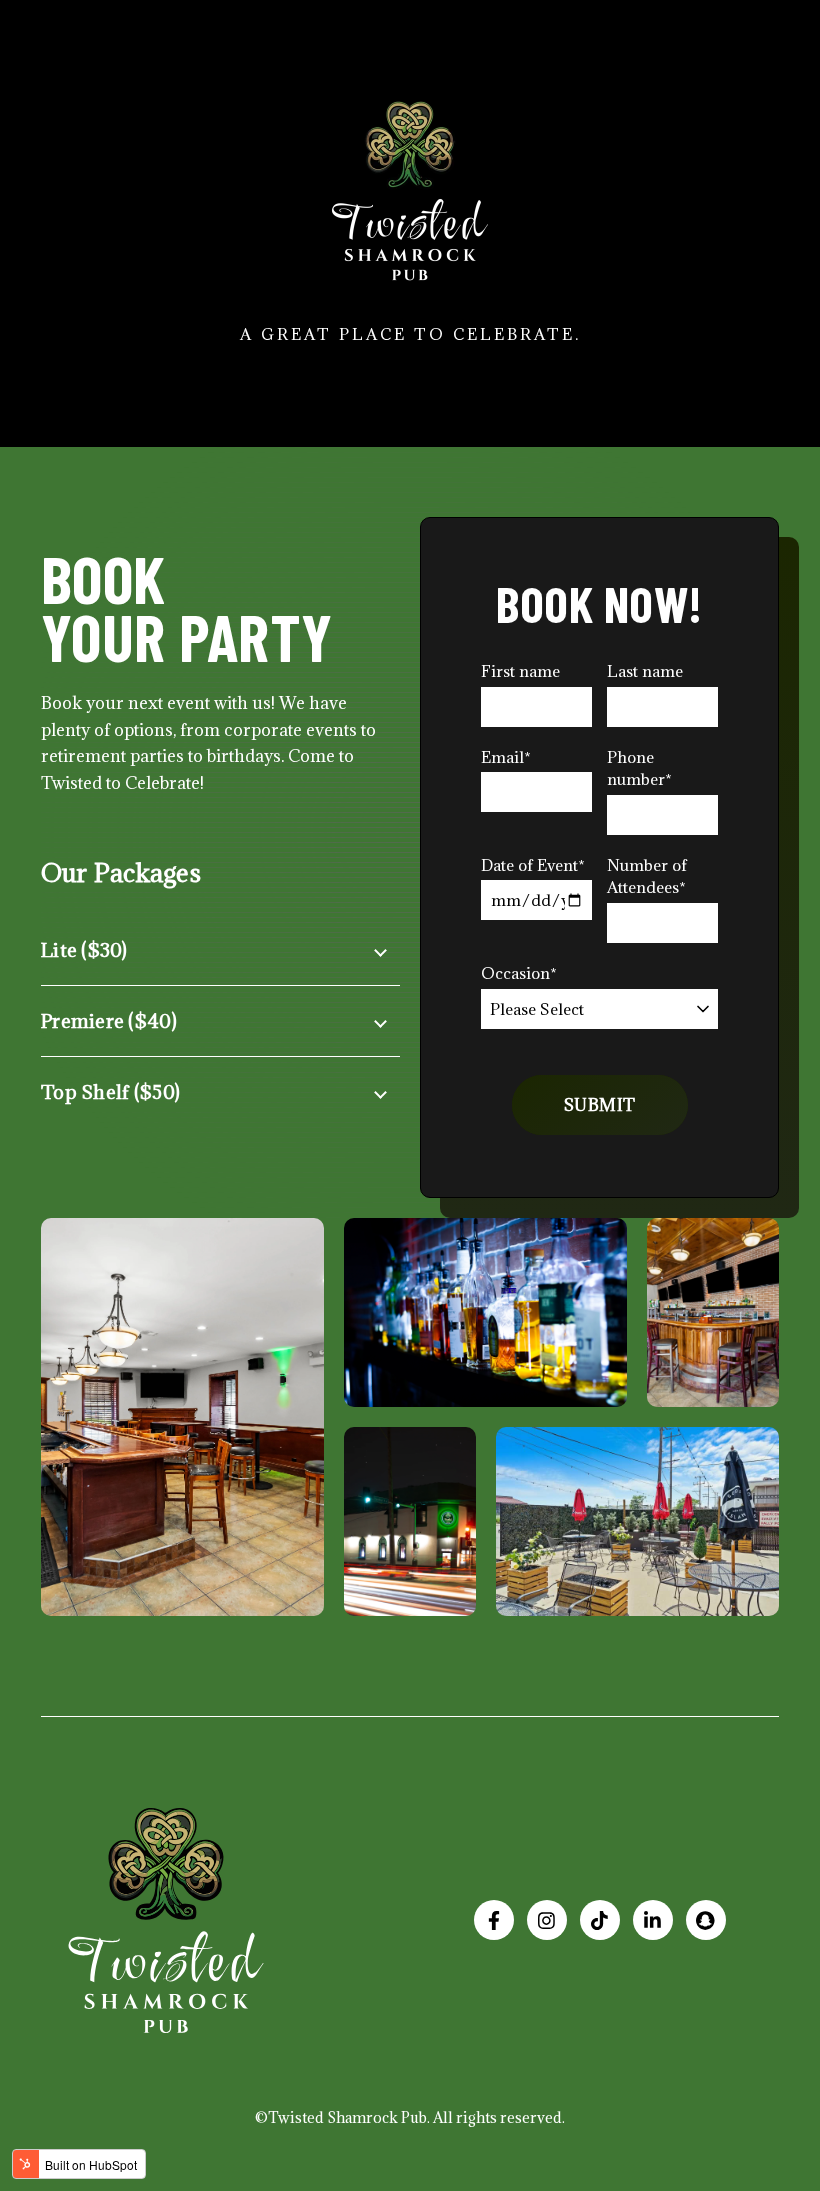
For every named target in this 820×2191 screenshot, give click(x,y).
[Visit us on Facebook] (494, 1920)
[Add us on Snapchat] (706, 1920)
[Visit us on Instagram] (547, 1920)
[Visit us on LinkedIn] (653, 1920)
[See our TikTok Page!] (600, 1920)
